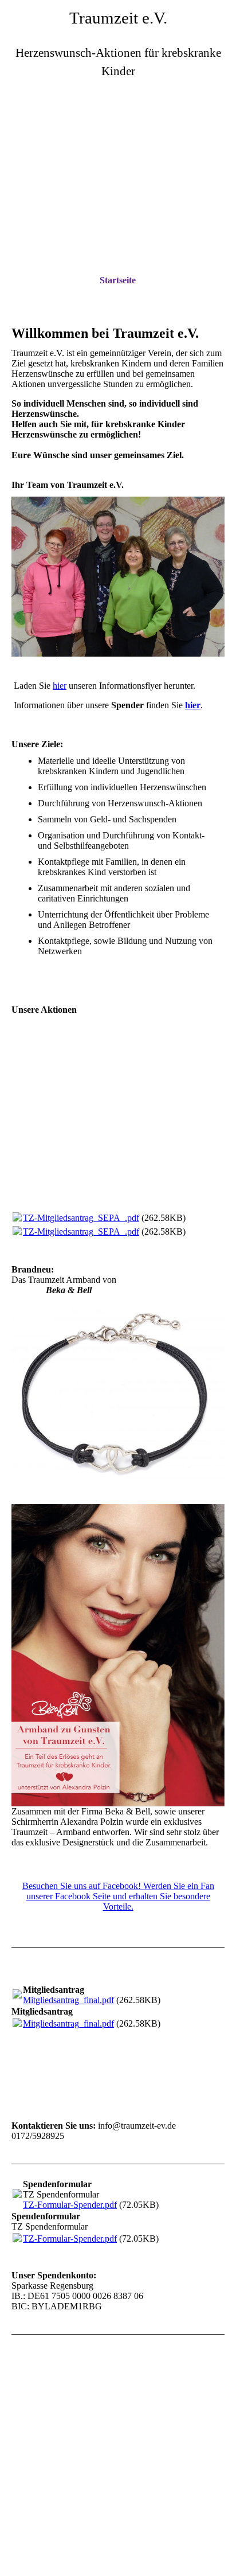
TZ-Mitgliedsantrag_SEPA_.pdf (81, 1218)
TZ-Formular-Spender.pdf (70, 2205)
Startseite (118, 280)
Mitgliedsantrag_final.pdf (68, 2000)
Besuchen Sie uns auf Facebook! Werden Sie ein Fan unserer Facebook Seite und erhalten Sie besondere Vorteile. (118, 1896)
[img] (118, 152)
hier (60, 686)
